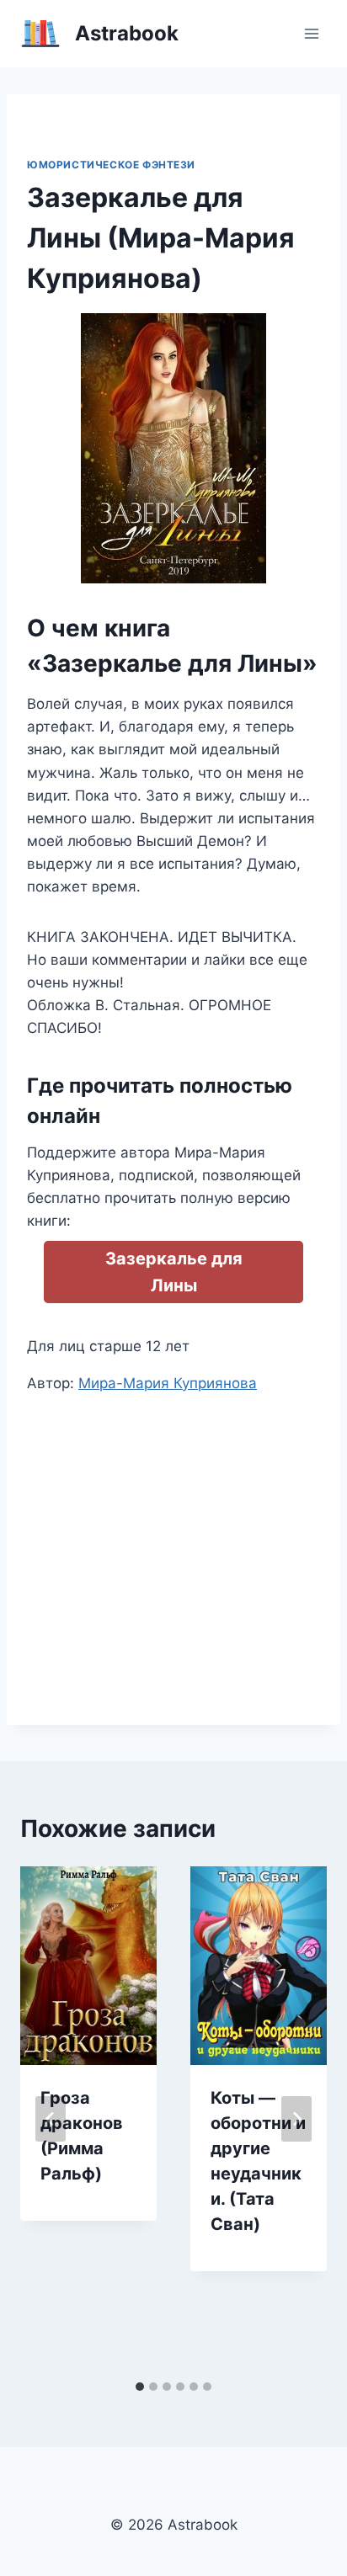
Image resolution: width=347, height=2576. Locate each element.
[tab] (140, 2387)
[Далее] (296, 2119)
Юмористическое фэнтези (111, 165)
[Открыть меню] (311, 33)
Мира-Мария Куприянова (168, 1383)
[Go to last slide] (51, 2119)
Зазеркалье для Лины (174, 1272)
